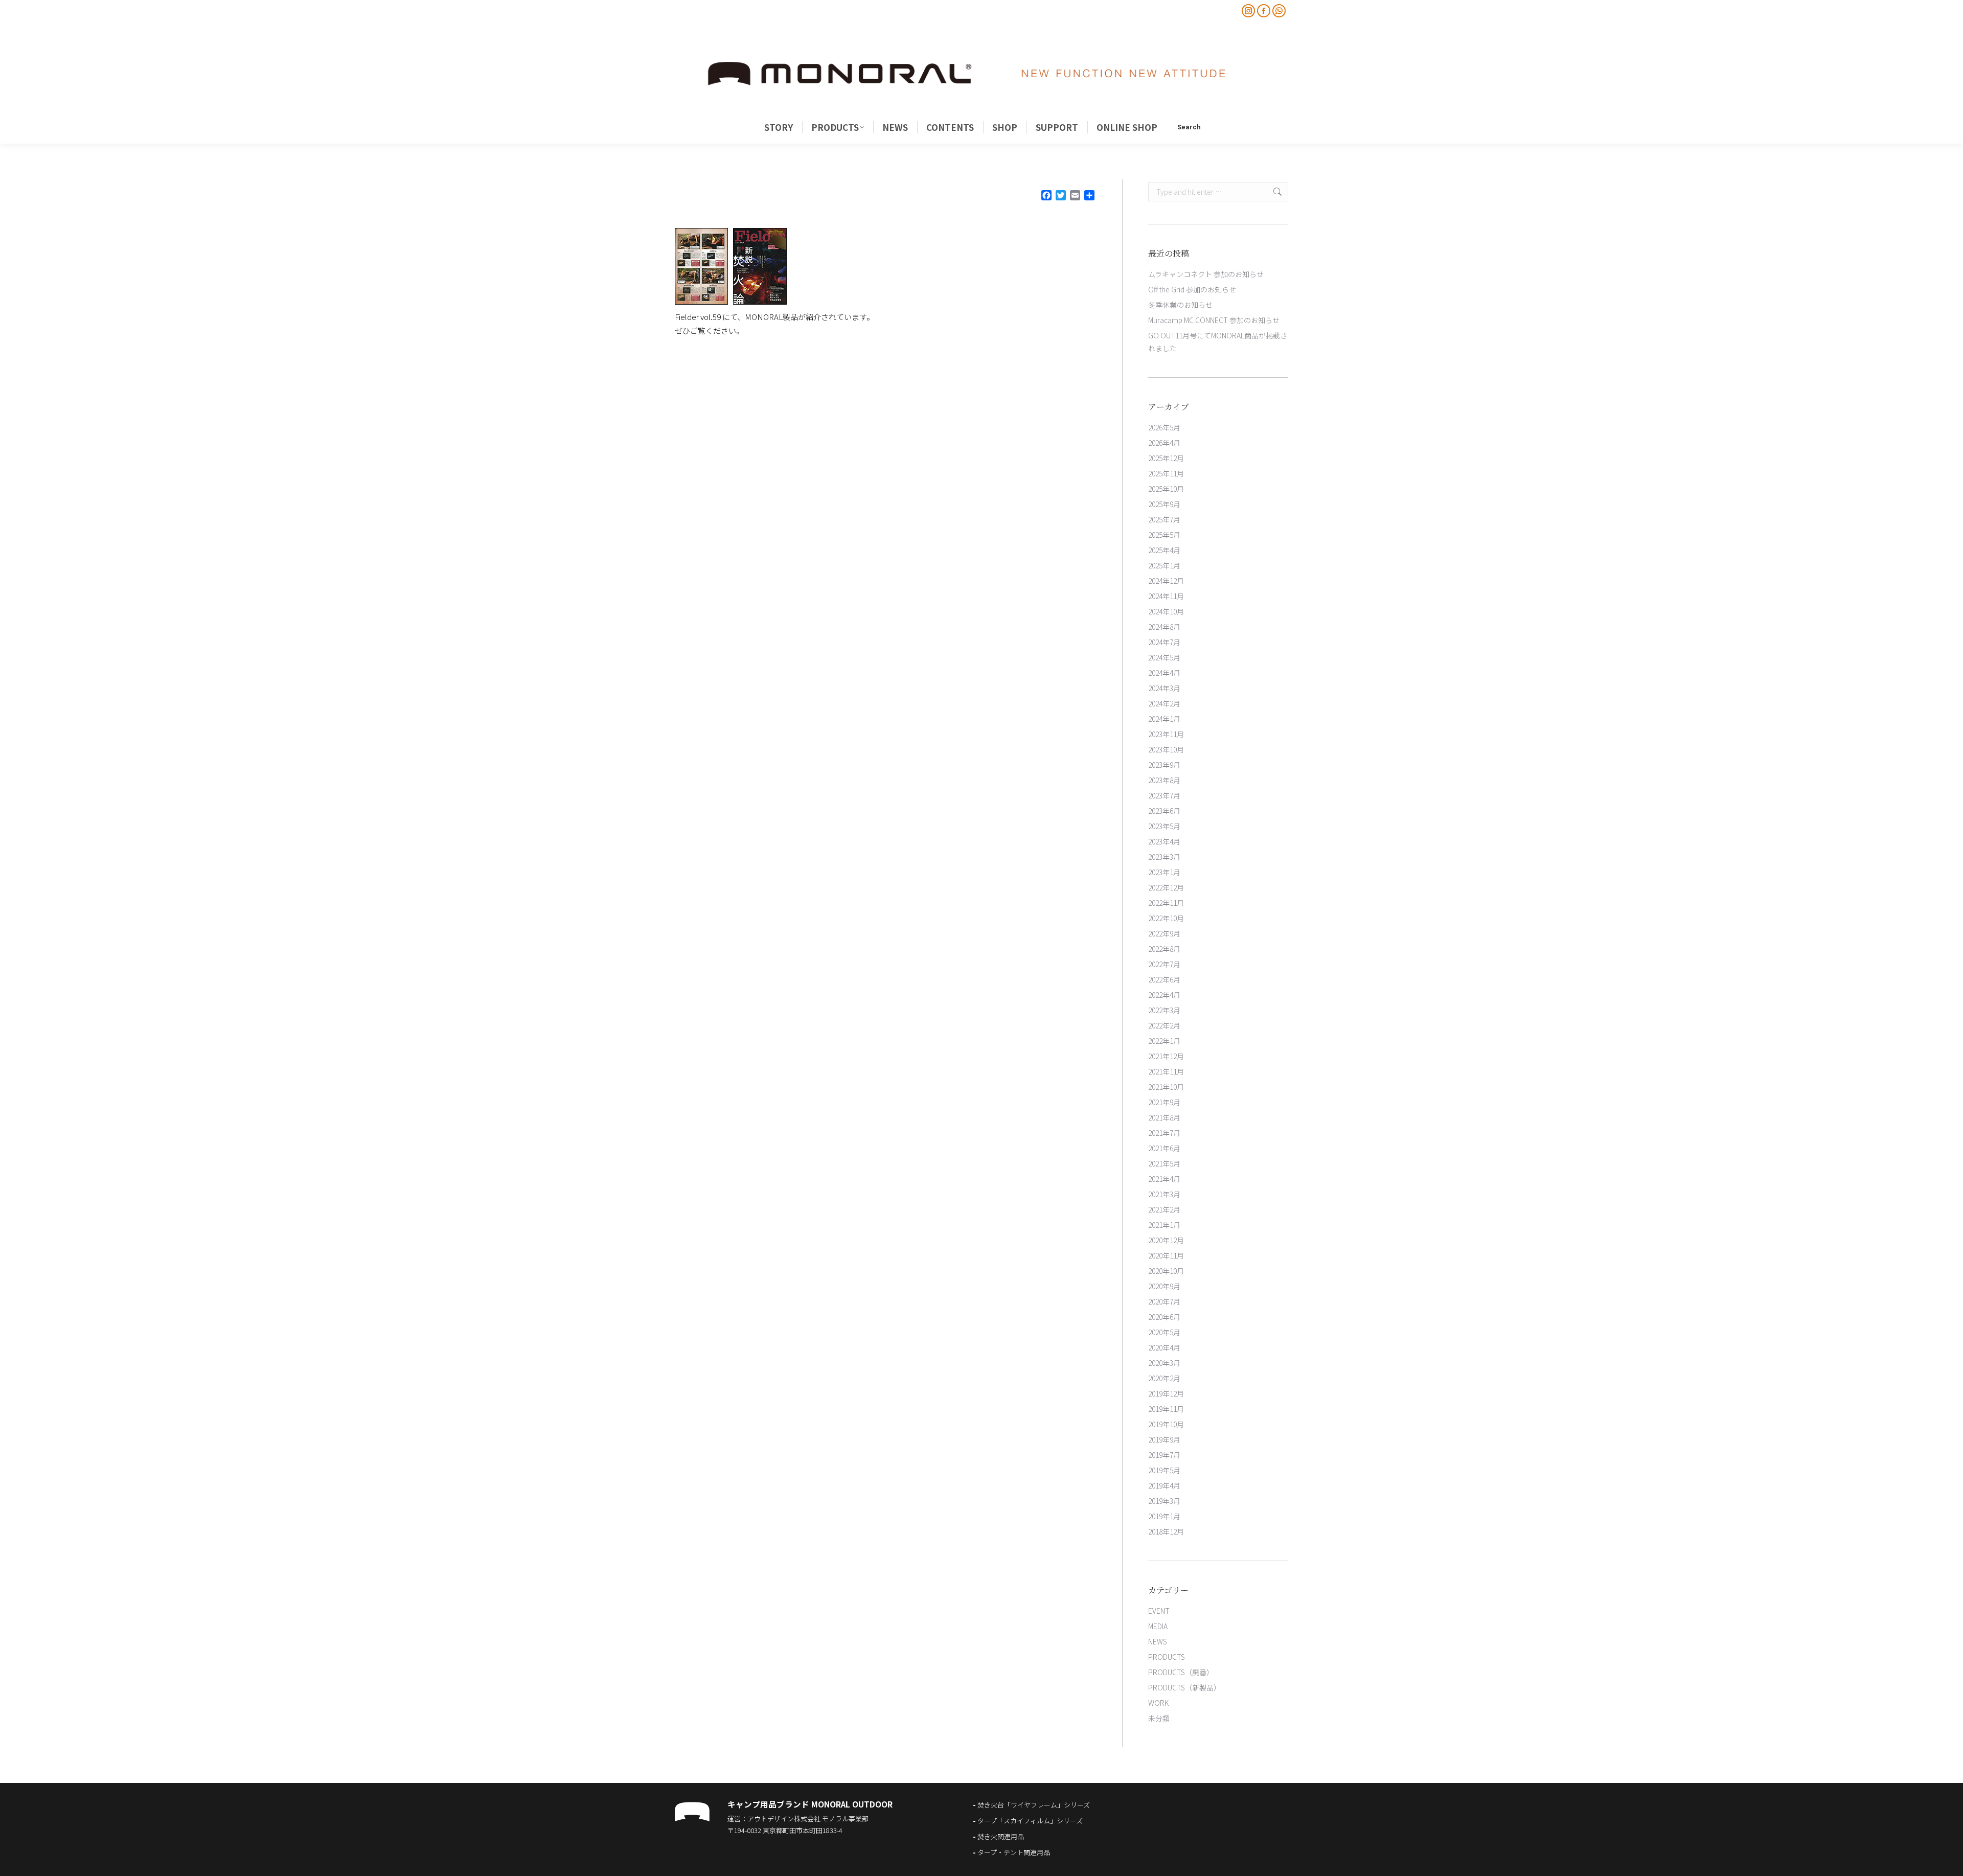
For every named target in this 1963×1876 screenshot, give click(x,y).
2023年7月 (1164, 795)
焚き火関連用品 (1001, 1836)
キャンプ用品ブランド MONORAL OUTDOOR (810, 1804)
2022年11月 (1166, 903)
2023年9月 (1164, 765)
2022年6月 (1164, 979)
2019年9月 (1164, 1439)
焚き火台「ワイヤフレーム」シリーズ (1034, 1805)
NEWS (1158, 1641)
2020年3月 (1164, 1363)
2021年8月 (1164, 1117)
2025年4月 (1164, 550)
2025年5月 (1164, 535)
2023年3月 (1164, 857)
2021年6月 (1164, 1148)
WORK (1158, 1703)
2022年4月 (1164, 995)
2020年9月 (1164, 1286)
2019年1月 (1164, 1516)
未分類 (1159, 1718)
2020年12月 (1166, 1240)
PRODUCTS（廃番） (1181, 1672)
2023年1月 (1164, 872)
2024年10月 (1166, 611)
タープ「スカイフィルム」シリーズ (1030, 1821)
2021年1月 (1164, 1225)
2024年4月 (1164, 673)
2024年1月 (1164, 719)
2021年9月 (1164, 1102)
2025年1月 (1164, 565)
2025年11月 (1166, 473)
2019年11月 (1166, 1409)
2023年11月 (1166, 734)
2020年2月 (1164, 1378)
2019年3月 (1164, 1501)
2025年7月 (1164, 519)
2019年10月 (1166, 1424)
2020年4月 (1164, 1347)
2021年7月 (1164, 1133)
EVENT (1159, 1611)
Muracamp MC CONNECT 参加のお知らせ (1214, 320)
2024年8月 (1164, 627)
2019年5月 (1164, 1470)
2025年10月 (1166, 489)
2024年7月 (1164, 642)
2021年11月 (1166, 1071)
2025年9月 (1164, 504)
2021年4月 (1164, 1179)
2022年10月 (1166, 918)
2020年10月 (1166, 1271)
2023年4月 (1164, 841)
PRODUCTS (1167, 1657)
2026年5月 (1164, 427)
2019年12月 (1166, 1393)
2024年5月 (1164, 657)
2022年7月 (1164, 964)
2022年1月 (1164, 1041)
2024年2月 (1164, 703)
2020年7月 (1164, 1301)
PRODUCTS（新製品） (1184, 1687)
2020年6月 (1164, 1317)
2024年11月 (1166, 596)
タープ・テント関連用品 (1014, 1852)
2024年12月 (1166, 581)
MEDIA (1158, 1626)
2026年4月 (1164, 443)
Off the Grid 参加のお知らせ (1192, 289)
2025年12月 (1166, 458)
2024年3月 (1164, 688)
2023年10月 (1166, 749)
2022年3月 (1164, 1010)
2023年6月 (1164, 811)
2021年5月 (1164, 1163)
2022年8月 (1164, 949)
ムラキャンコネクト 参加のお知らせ (1206, 274)
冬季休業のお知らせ (1180, 305)
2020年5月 (1164, 1332)
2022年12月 (1166, 887)
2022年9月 (1164, 933)
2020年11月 (1166, 1255)
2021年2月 (1164, 1209)
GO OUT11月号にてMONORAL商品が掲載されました (1218, 342)
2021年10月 (1166, 1087)
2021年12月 (1166, 1056)
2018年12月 (1166, 1531)
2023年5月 (1164, 826)
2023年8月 (1164, 780)
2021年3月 (1164, 1194)
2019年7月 (1164, 1455)
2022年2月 (1164, 1025)
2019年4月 (1164, 1485)
